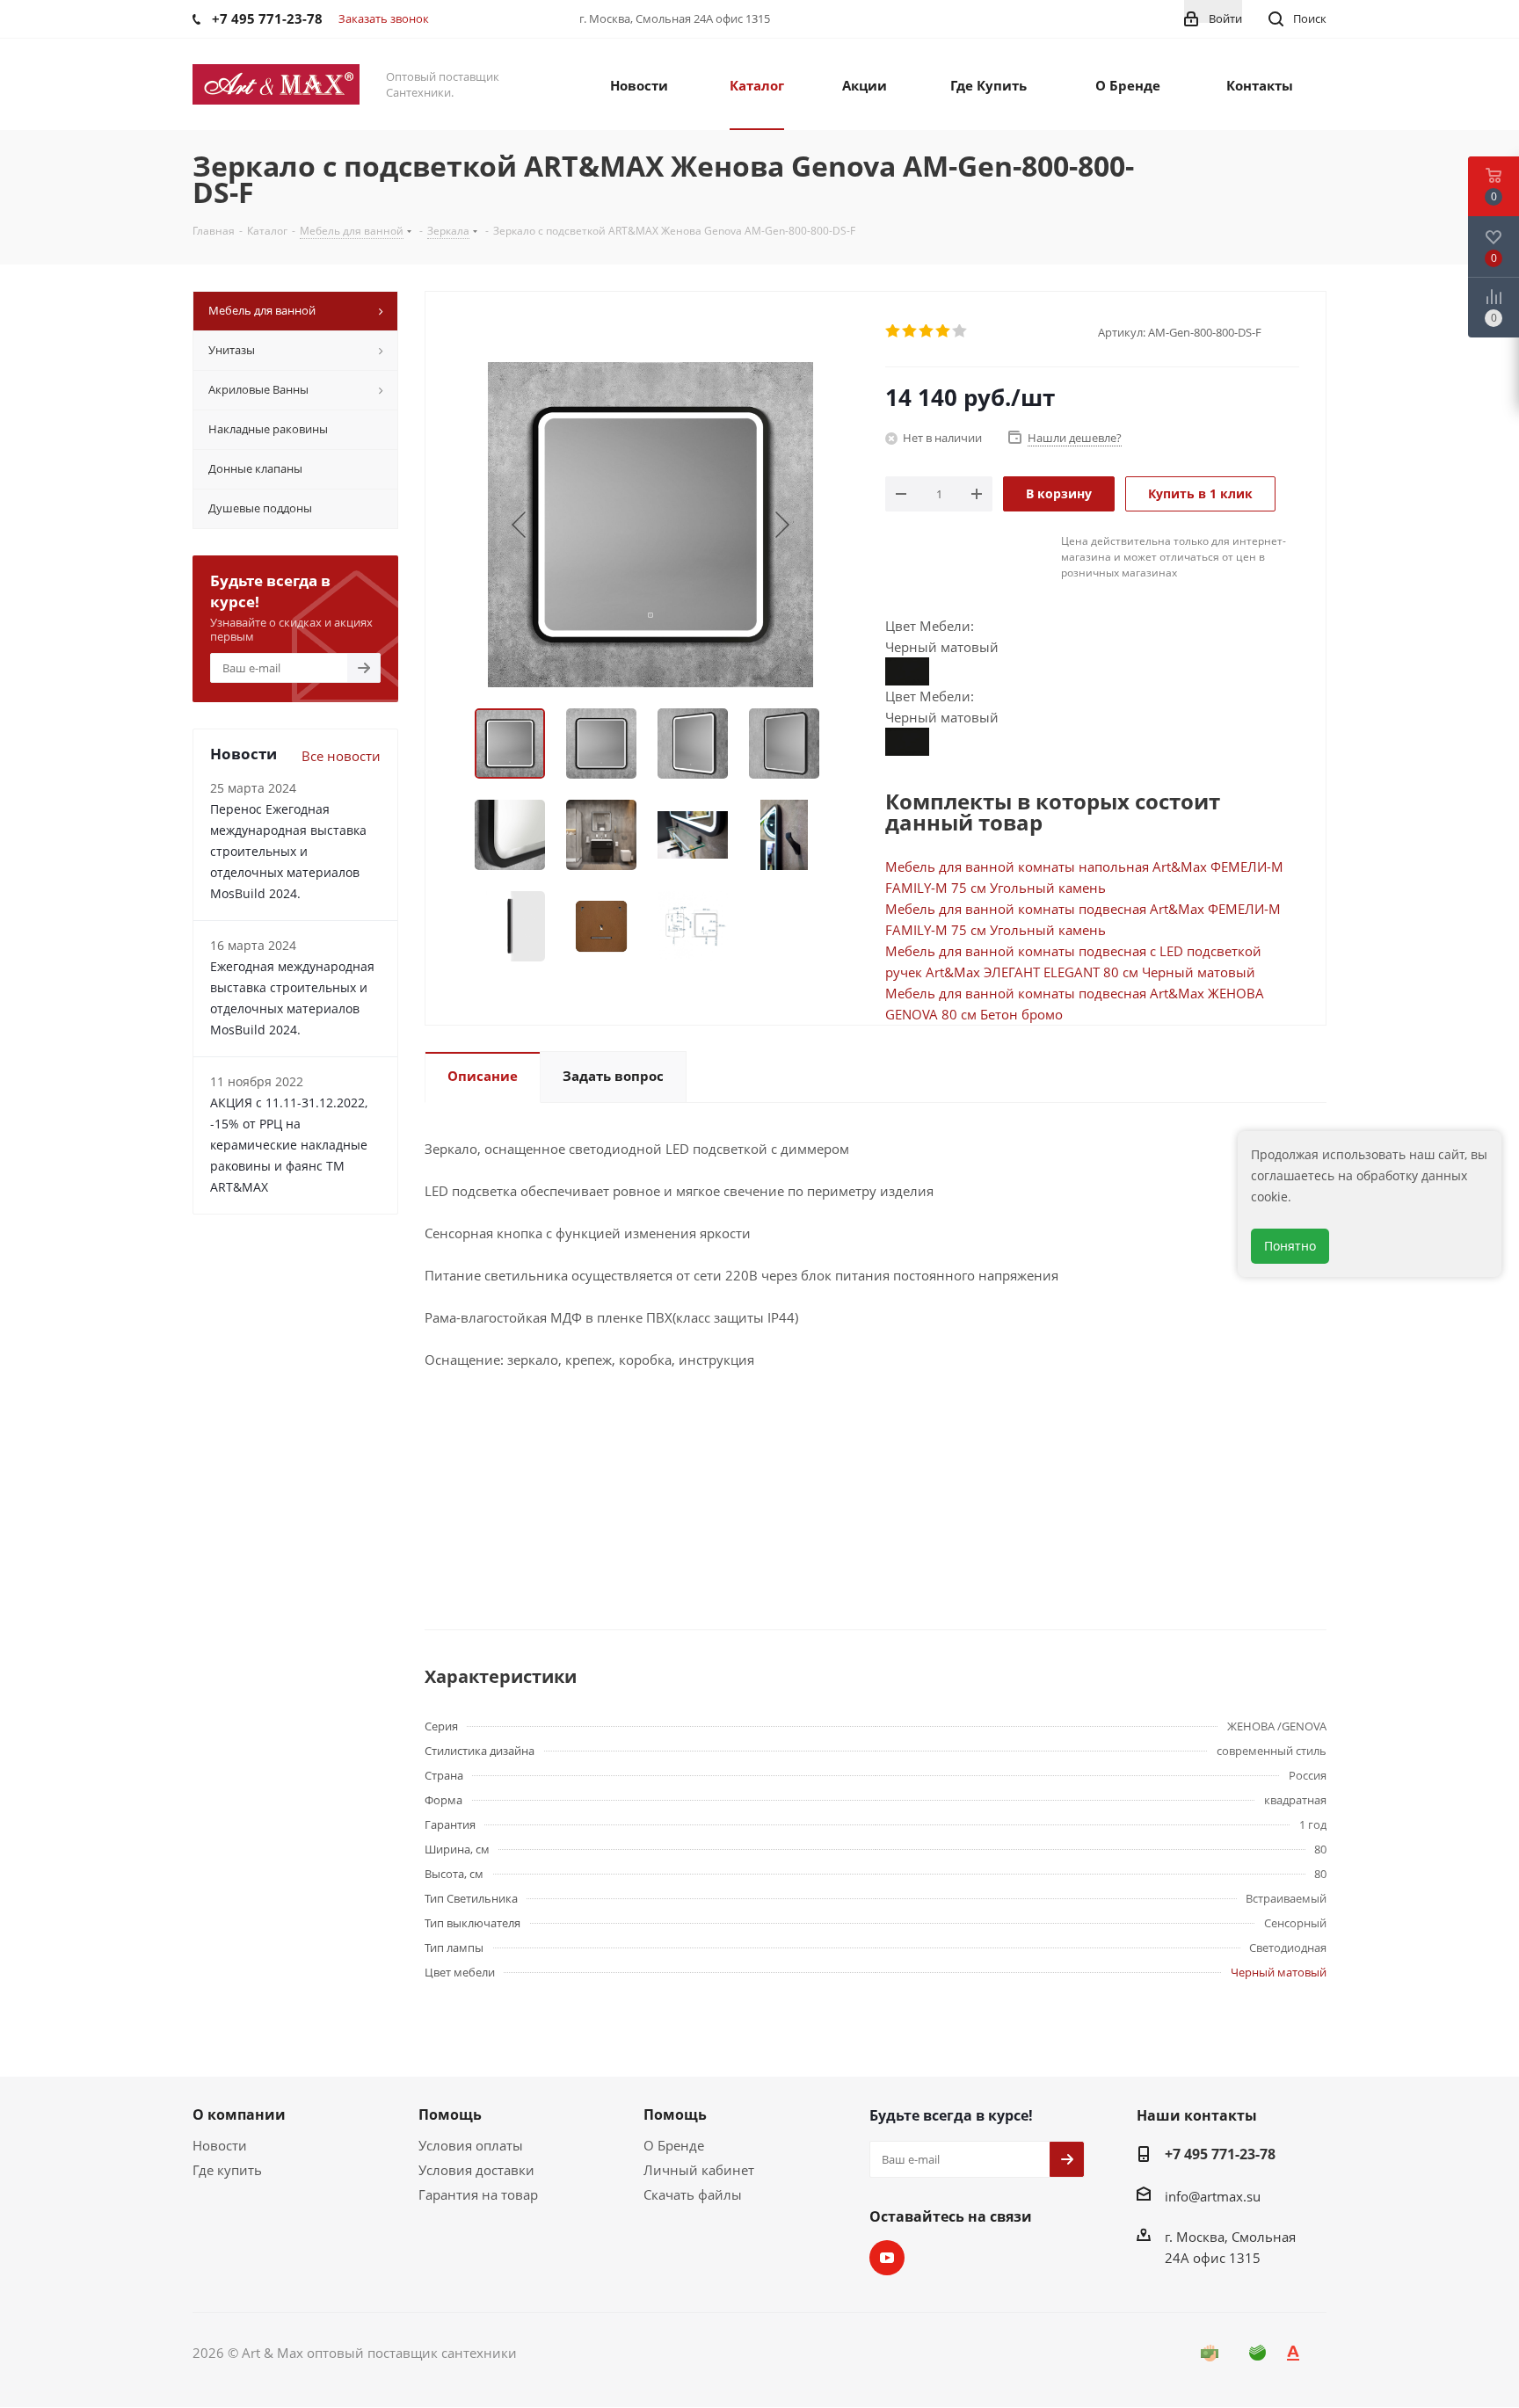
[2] (910, 331)
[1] (894, 331)
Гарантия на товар (478, 2194)
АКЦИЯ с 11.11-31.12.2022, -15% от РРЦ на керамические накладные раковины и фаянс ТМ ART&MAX (289, 1145)
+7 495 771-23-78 (1220, 2154)
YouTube (887, 2258)
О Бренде (674, 2145)
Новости (220, 2145)
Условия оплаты (471, 2145)
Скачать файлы (693, 2194)
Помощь (450, 2114)
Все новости (341, 756)
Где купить (227, 2170)
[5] (960, 331)
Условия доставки (476, 2170)
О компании (239, 2114)
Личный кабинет (699, 2170)
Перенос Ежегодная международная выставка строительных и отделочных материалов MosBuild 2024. (288, 851)
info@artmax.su (1213, 2196)
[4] (944, 331)
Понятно (1290, 1246)
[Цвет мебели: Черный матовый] (907, 670)
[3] (927, 331)
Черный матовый (1279, 1972)
